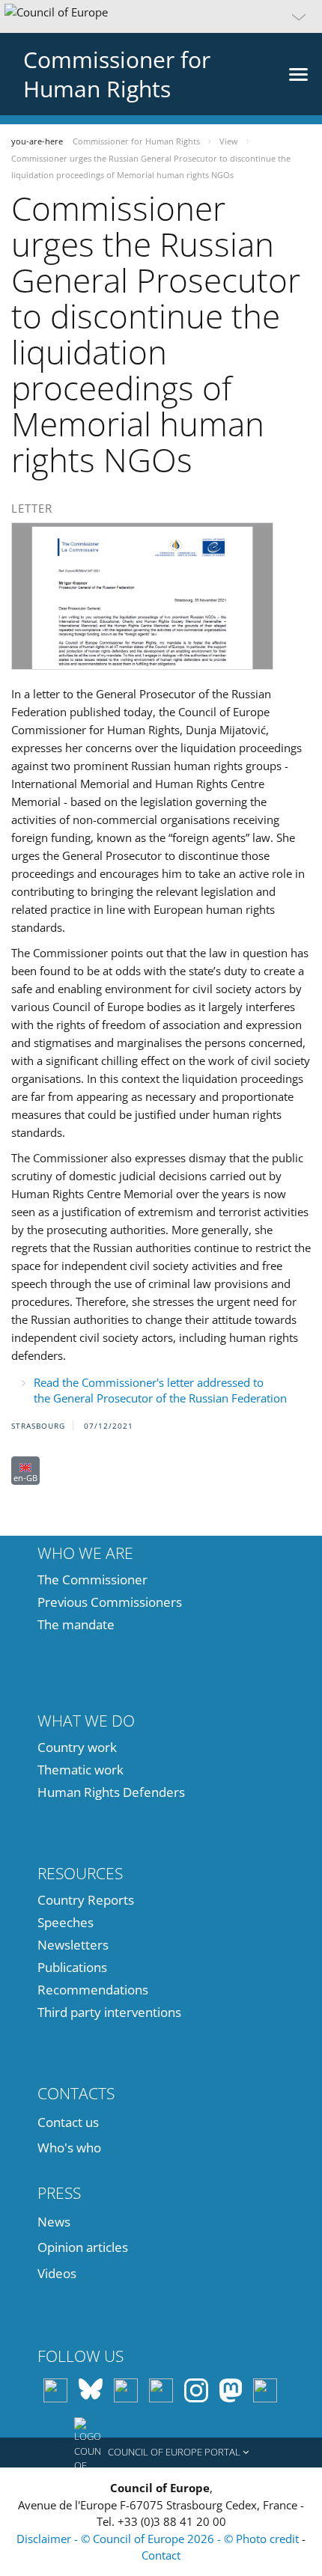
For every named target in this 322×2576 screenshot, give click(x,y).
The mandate (76, 1624)
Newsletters (73, 1945)
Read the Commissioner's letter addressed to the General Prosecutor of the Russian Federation (160, 1390)
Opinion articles (83, 2247)
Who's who (69, 2148)
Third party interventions (109, 2012)
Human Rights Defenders (111, 1792)
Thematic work (80, 1770)
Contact (161, 2555)
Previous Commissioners (110, 1602)
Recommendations (93, 1990)
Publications (72, 1967)
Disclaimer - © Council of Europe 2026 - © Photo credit (159, 2539)
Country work (77, 1747)
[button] (161, 16)
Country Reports (86, 1900)
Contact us (68, 2122)
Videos (57, 2273)
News (54, 2222)
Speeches (66, 1922)
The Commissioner (92, 1580)
